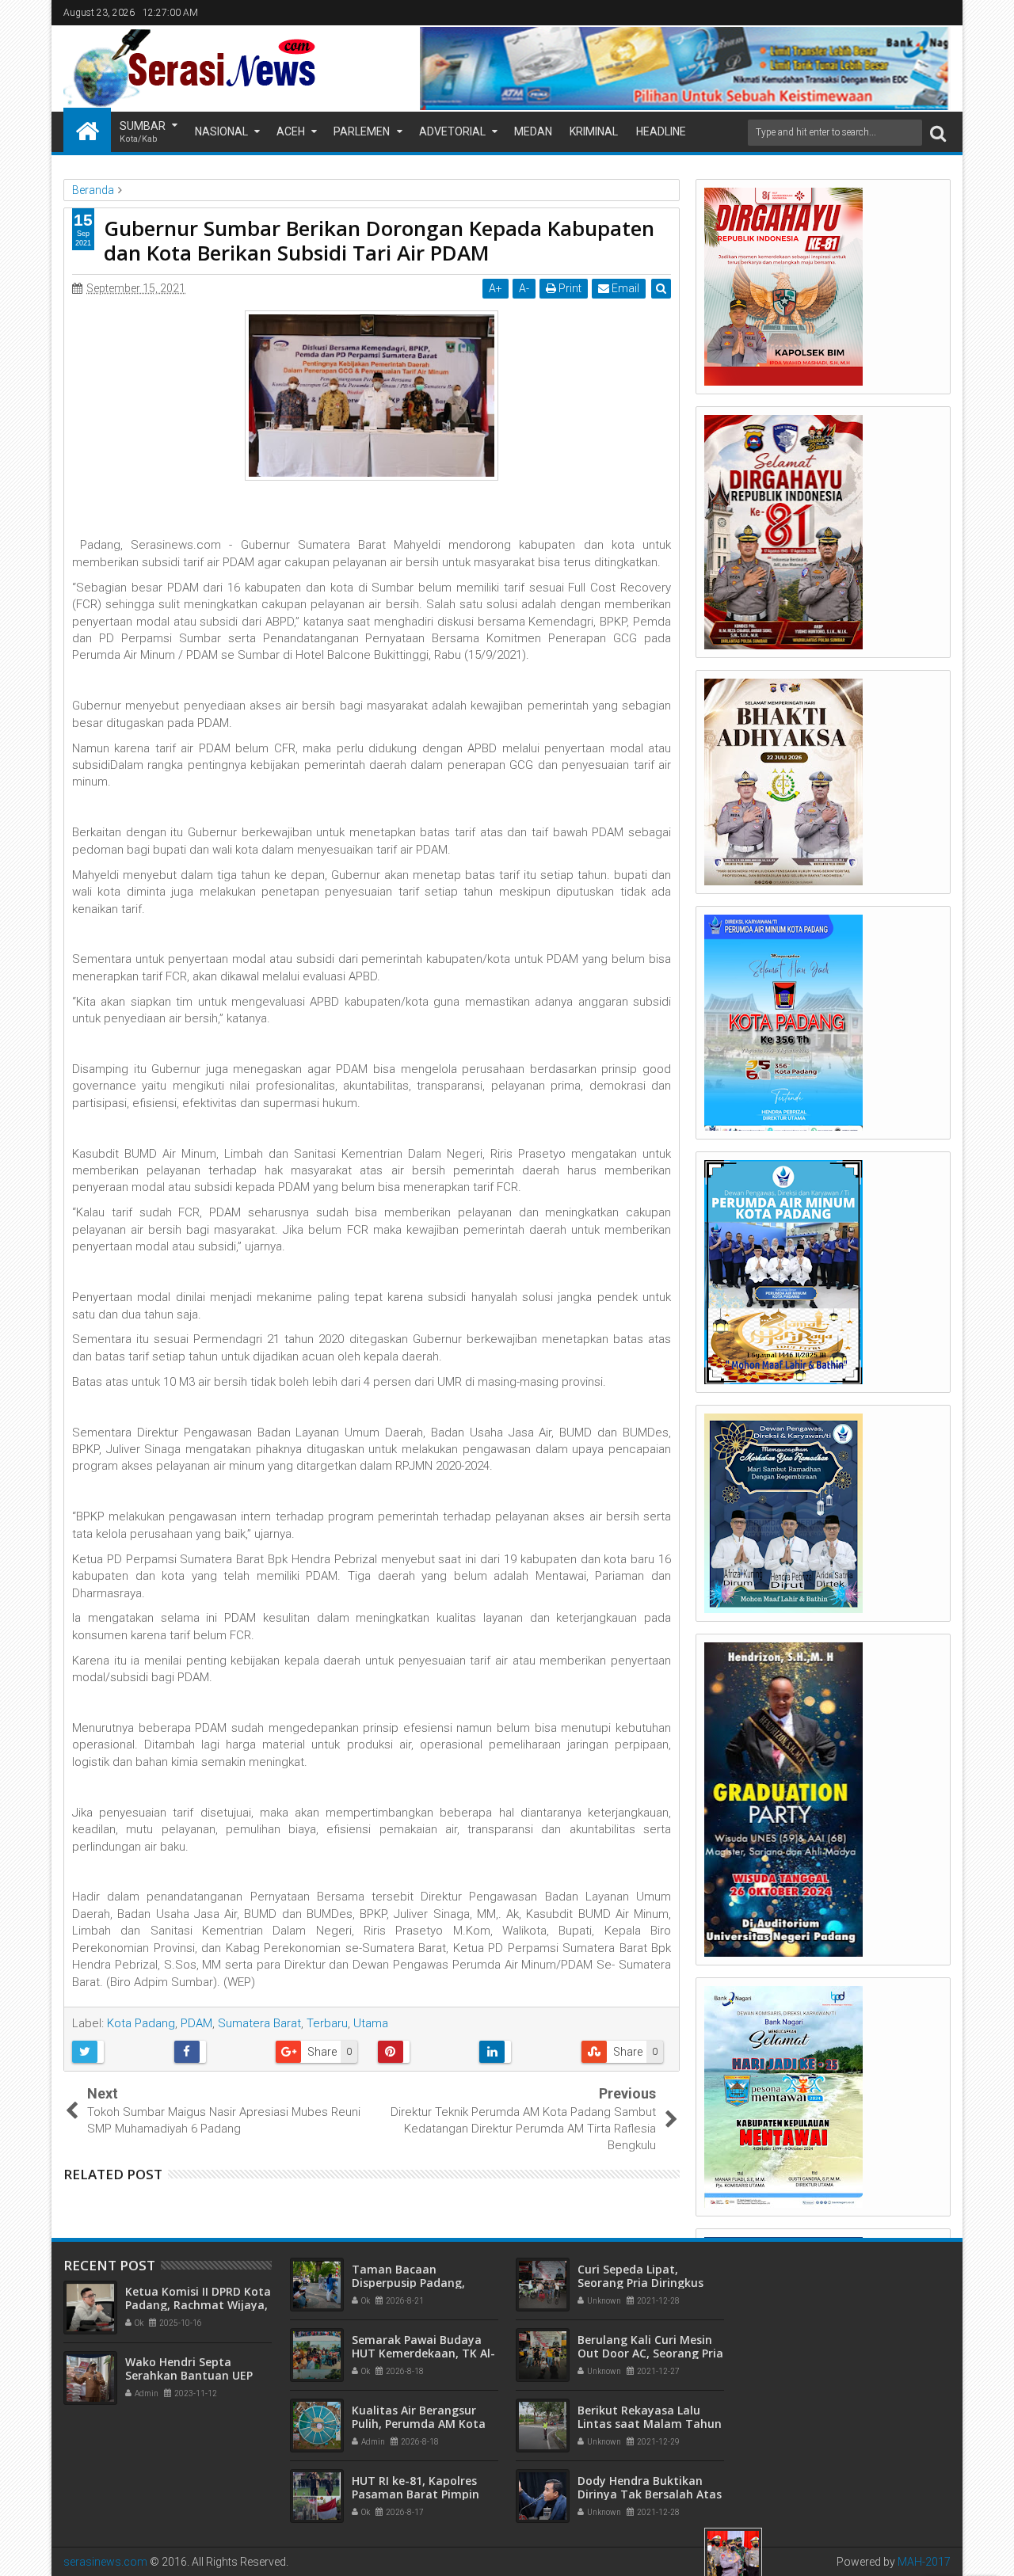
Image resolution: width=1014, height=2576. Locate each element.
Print (569, 288)
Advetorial (452, 131)
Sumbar (143, 132)
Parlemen (362, 131)
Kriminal (594, 131)
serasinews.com (105, 2562)
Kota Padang (141, 2023)
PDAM (196, 2023)
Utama (371, 2023)
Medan (533, 131)
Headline (661, 131)
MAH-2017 (924, 2562)
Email (624, 288)
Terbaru (327, 2023)
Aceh (291, 131)
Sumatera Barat (259, 2023)
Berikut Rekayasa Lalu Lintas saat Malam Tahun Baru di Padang (650, 2424)
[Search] (938, 133)
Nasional (221, 131)
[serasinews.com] (87, 130)
